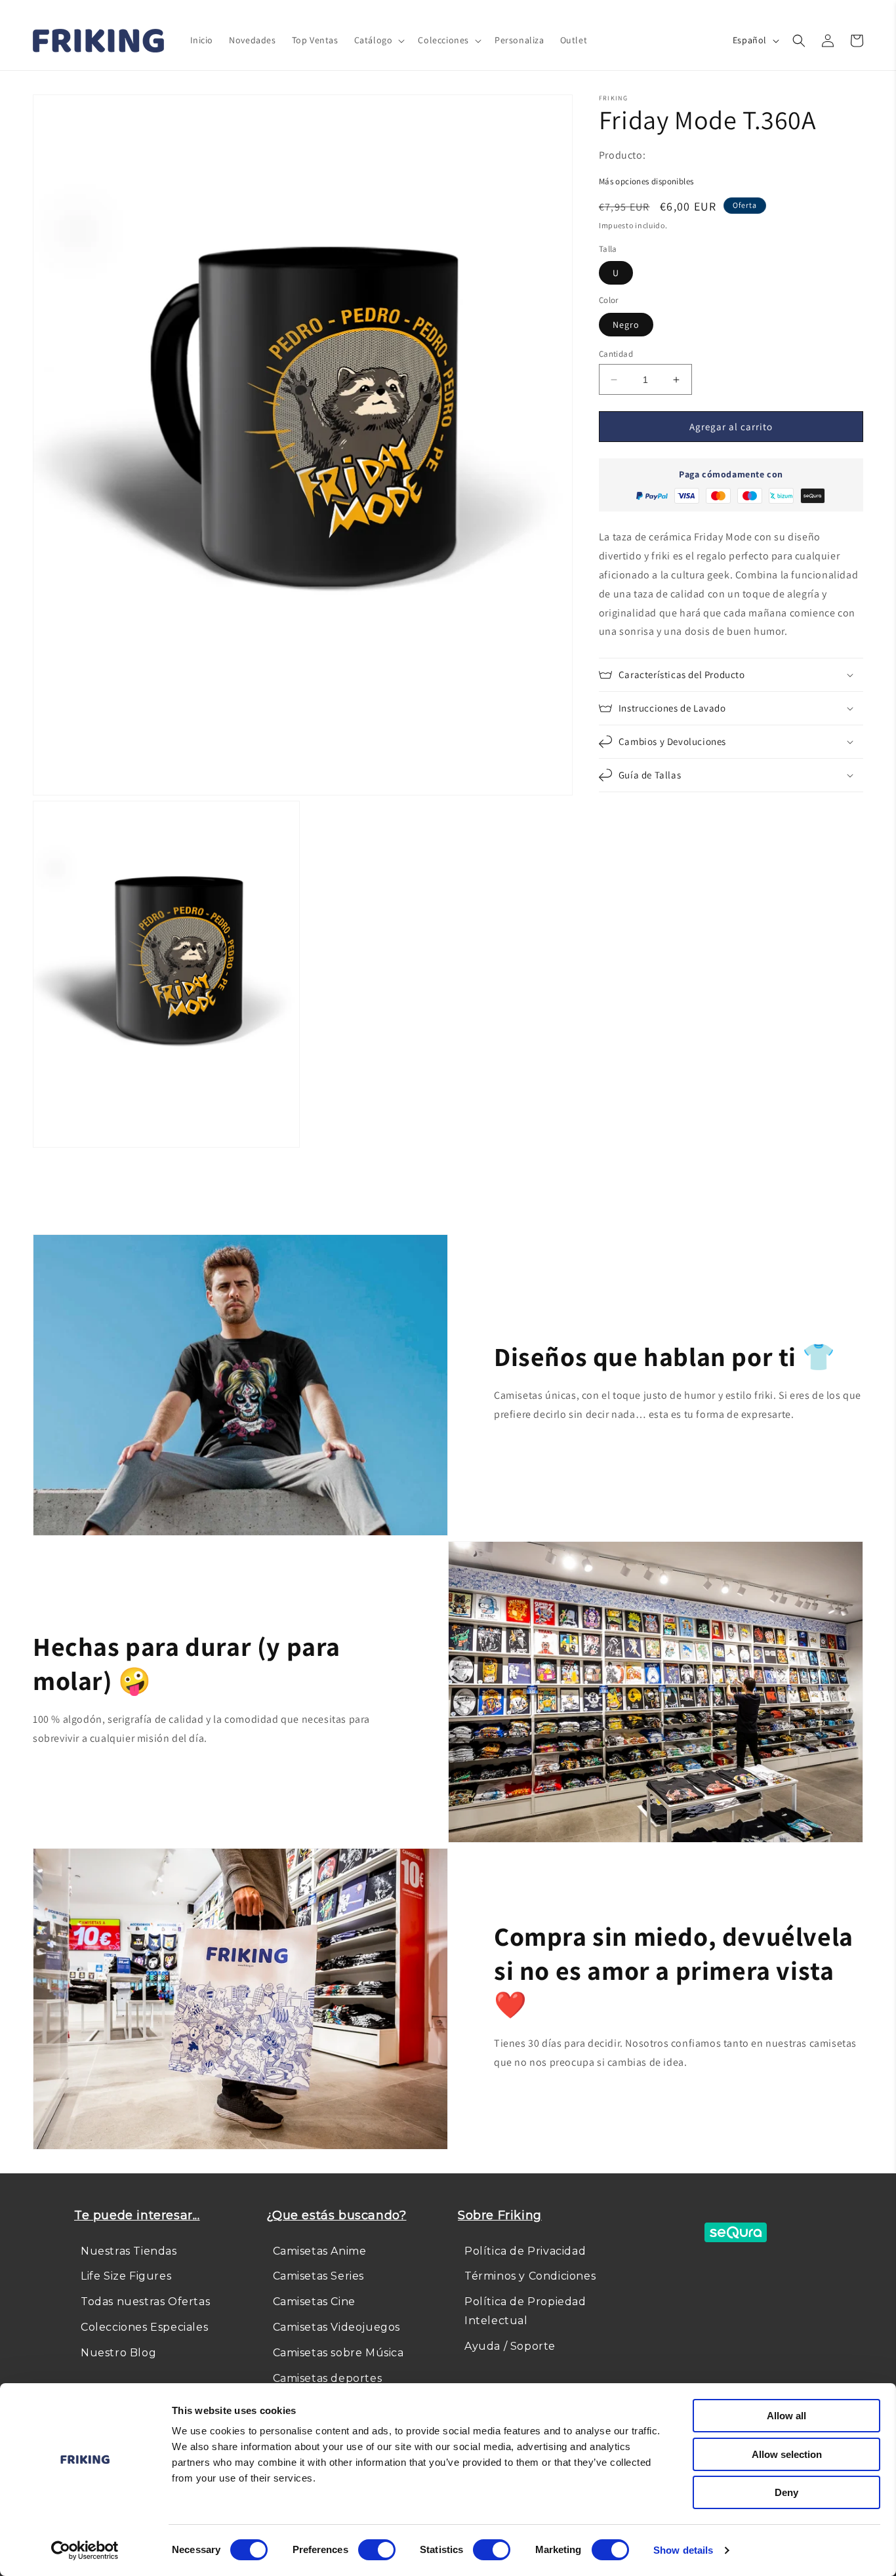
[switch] (377, 2550)
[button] (378, 40)
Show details (683, 2550)
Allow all (786, 2416)
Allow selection (787, 2454)
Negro (626, 325)
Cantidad (616, 354)
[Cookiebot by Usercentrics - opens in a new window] (85, 2550)
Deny (786, 2492)
